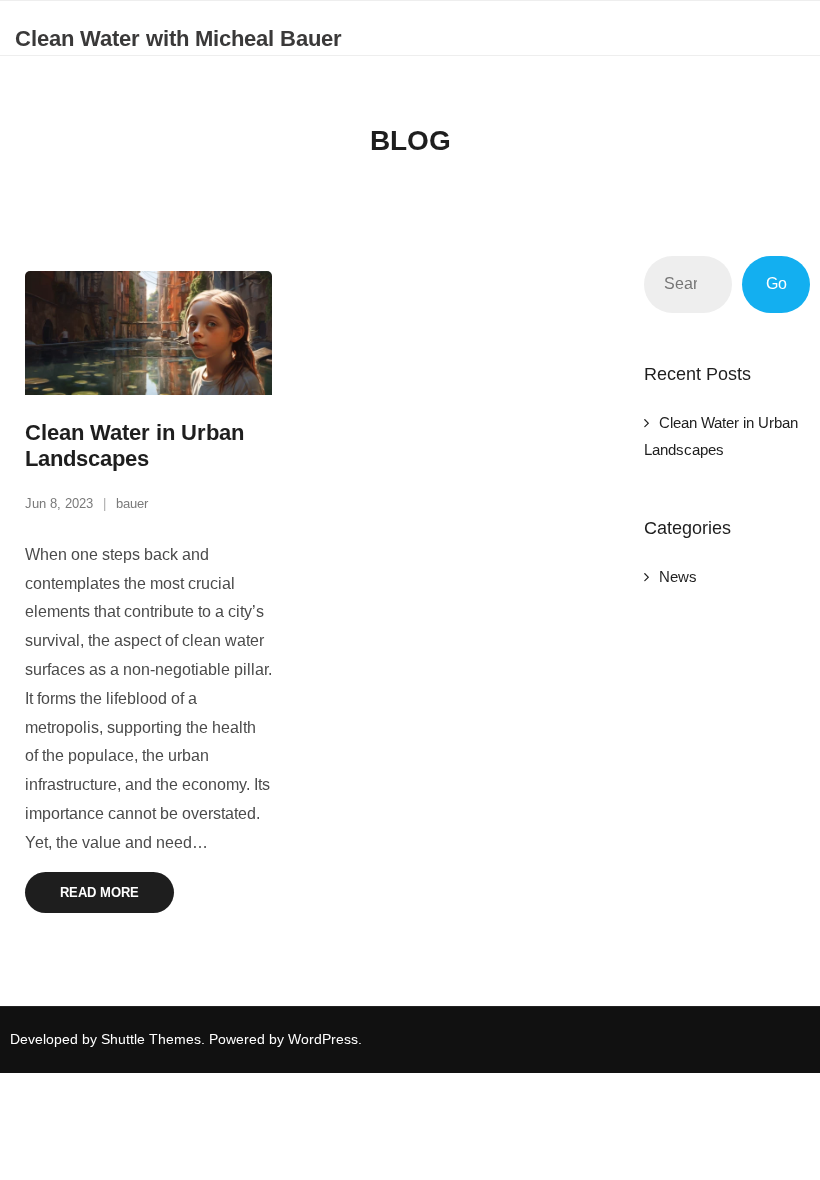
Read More (99, 892)
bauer (132, 503)
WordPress (323, 1039)
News (678, 576)
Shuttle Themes (151, 1039)
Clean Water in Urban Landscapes (134, 445)
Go (776, 283)
